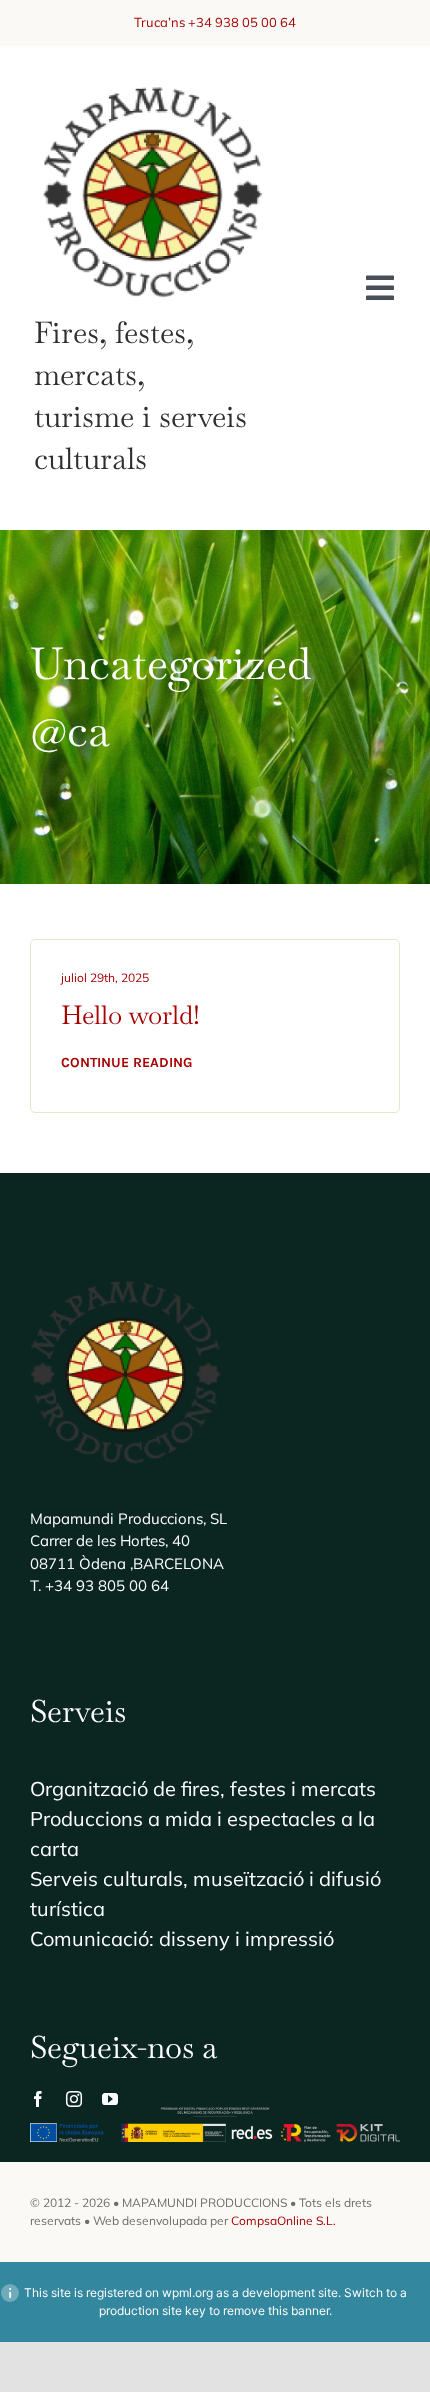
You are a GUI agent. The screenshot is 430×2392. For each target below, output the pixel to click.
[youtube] (110, 2099)
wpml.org (187, 2292)
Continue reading (126, 1062)
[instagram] (74, 2099)
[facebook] (38, 2099)
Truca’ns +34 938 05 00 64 (215, 22)
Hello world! (130, 1015)
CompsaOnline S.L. (283, 2220)
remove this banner (276, 2310)
